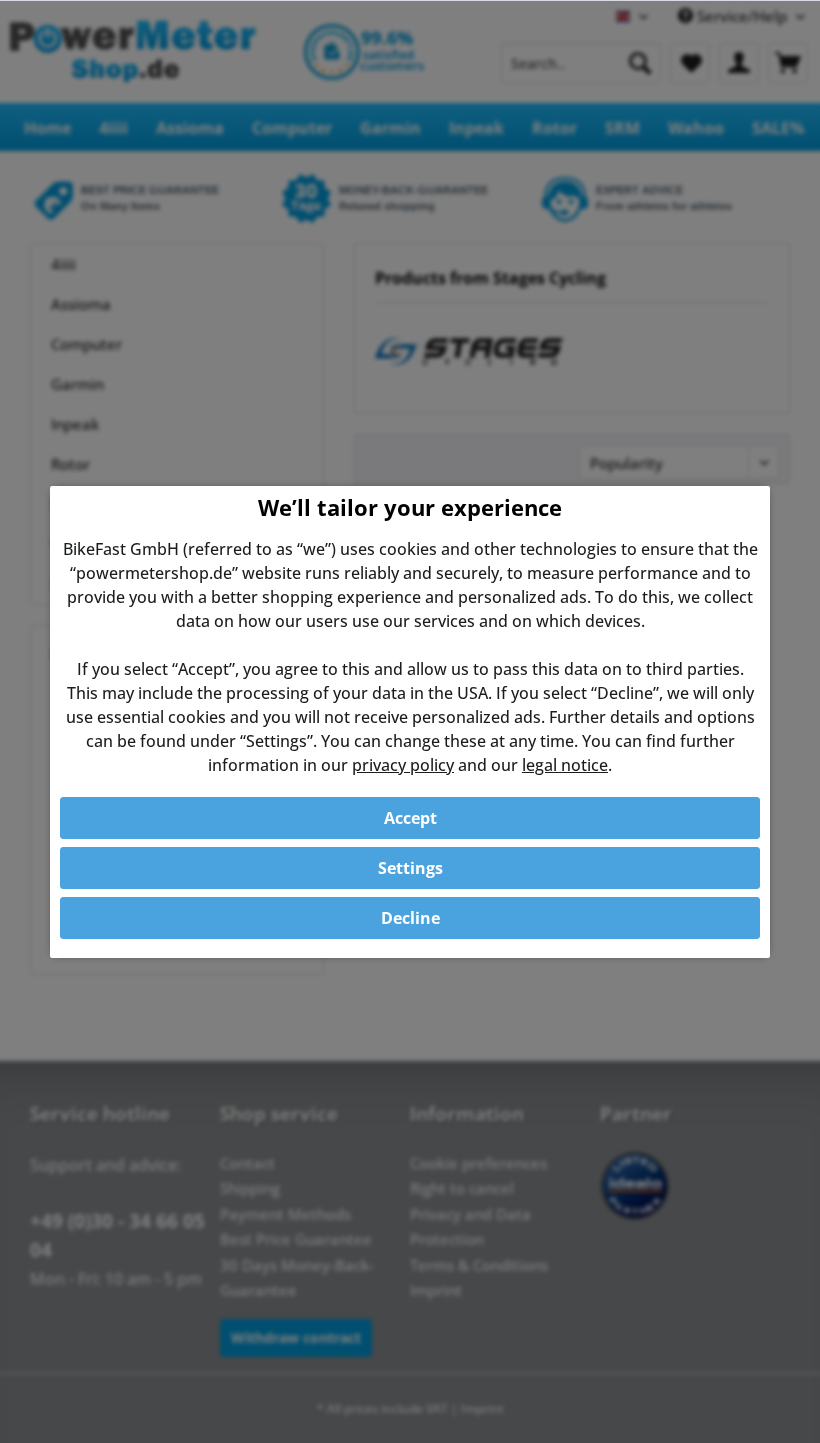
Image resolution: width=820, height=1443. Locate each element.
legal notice (565, 765)
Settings (410, 868)
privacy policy (403, 765)
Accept (410, 818)
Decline (410, 918)
